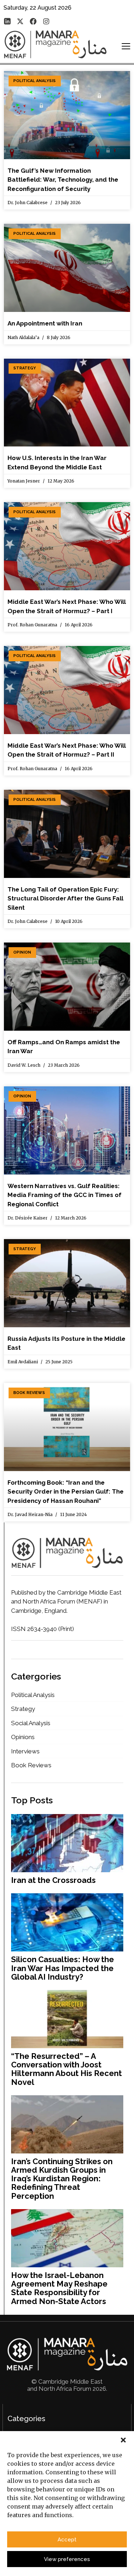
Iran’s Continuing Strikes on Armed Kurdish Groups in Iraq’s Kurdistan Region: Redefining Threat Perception (62, 2179)
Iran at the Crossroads (53, 1880)
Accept (67, 2540)
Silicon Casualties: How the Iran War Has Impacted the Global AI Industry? (63, 1968)
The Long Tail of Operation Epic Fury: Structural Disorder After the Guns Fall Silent (65, 898)
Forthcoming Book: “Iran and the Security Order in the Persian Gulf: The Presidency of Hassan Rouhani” (66, 1492)
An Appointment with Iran (45, 323)
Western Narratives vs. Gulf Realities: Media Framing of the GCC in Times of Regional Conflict (64, 1195)
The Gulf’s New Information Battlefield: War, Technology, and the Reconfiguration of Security (63, 180)
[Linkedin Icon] (7, 21)
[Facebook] (33, 21)
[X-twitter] (20, 21)
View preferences (67, 2559)
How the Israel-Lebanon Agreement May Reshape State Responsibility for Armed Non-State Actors (59, 2288)
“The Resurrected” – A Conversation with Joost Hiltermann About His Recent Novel (66, 2069)
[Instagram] (46, 21)
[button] (123, 2440)
